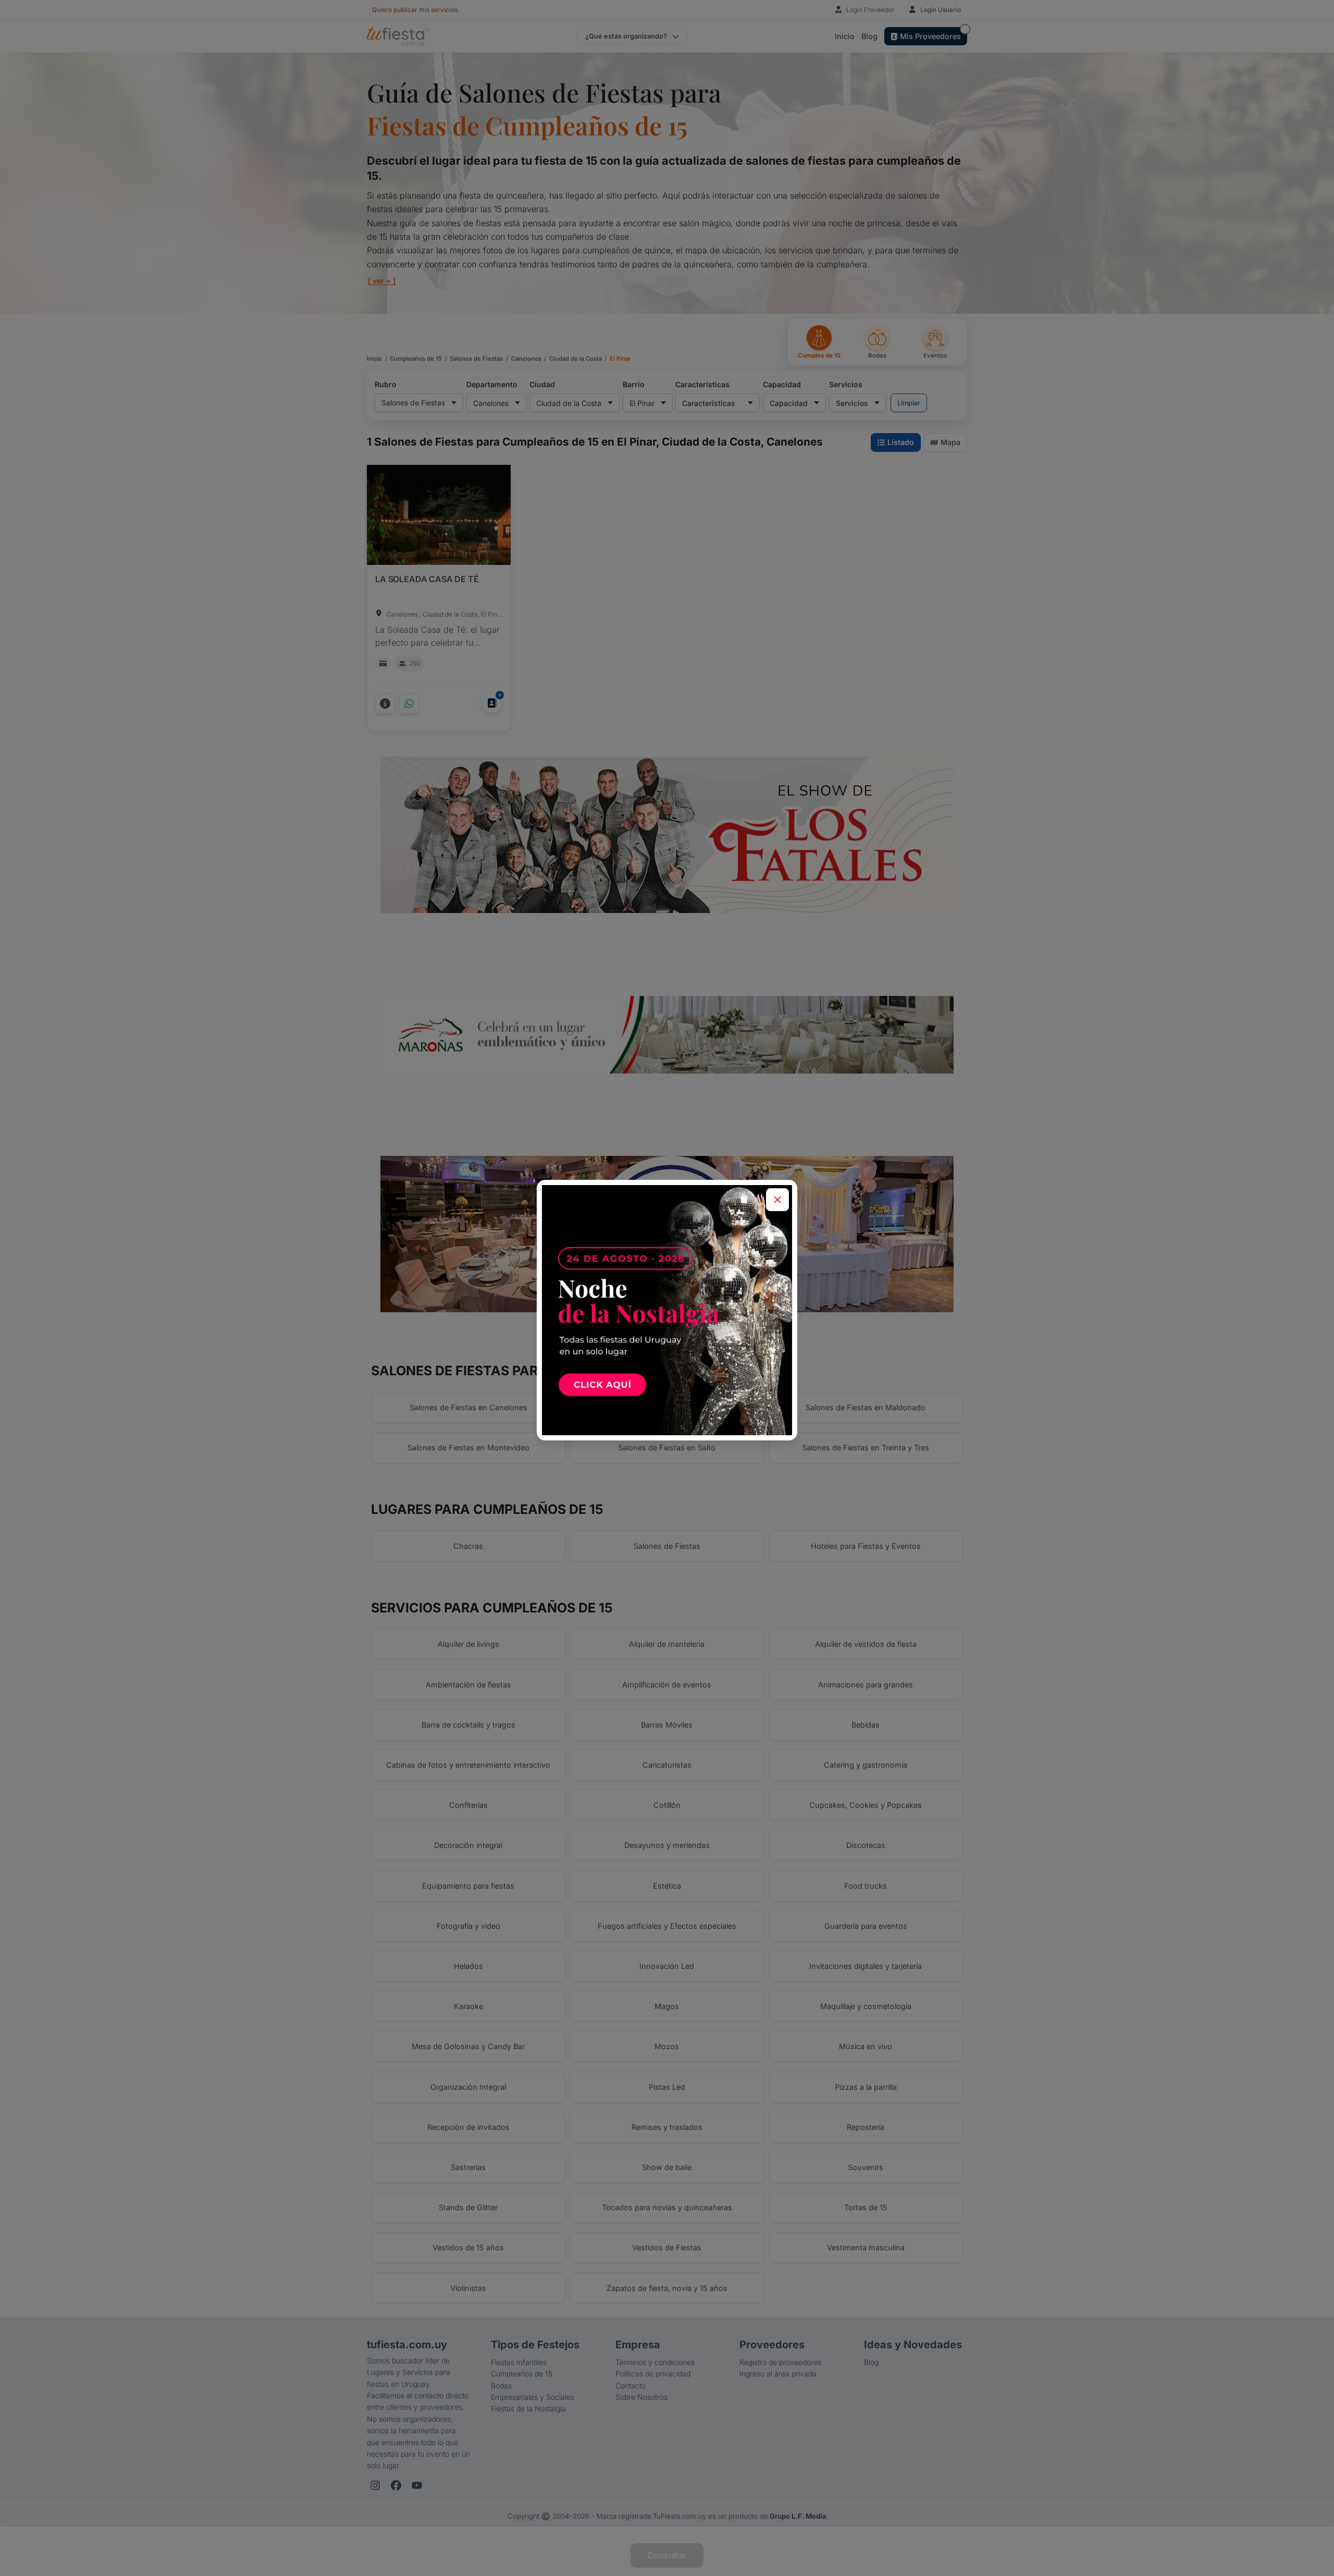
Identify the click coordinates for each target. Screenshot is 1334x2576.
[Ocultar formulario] (777, 1200)
